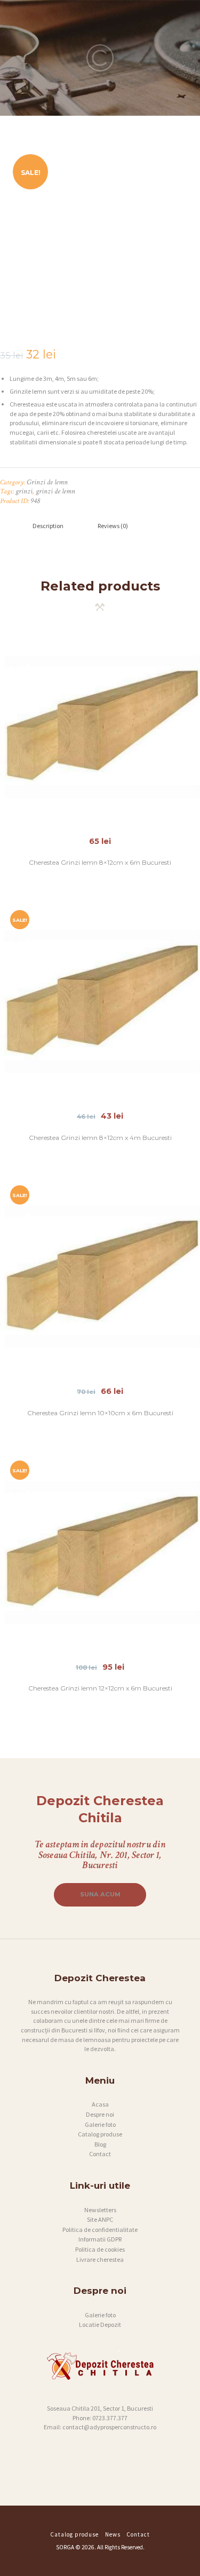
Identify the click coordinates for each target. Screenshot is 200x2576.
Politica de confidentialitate (100, 2230)
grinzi (24, 491)
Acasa (100, 2104)
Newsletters (100, 2210)
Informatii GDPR (100, 2239)
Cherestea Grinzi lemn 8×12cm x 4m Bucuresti (100, 1138)
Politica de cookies (100, 2249)
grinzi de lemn (55, 491)
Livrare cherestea (100, 2259)
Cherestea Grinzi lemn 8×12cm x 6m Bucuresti (100, 862)
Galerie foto (100, 2124)
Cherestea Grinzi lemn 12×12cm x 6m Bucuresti (100, 1688)
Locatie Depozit (100, 2324)
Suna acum (100, 1894)
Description (48, 526)
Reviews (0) (113, 526)
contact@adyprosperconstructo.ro (109, 2427)
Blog (100, 2144)
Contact (100, 2154)
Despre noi (100, 2114)
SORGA (65, 2547)
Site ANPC (100, 2219)
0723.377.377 (110, 2418)
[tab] (48, 526)
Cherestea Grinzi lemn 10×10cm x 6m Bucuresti (100, 1413)
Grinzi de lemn (47, 482)
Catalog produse (100, 2134)
